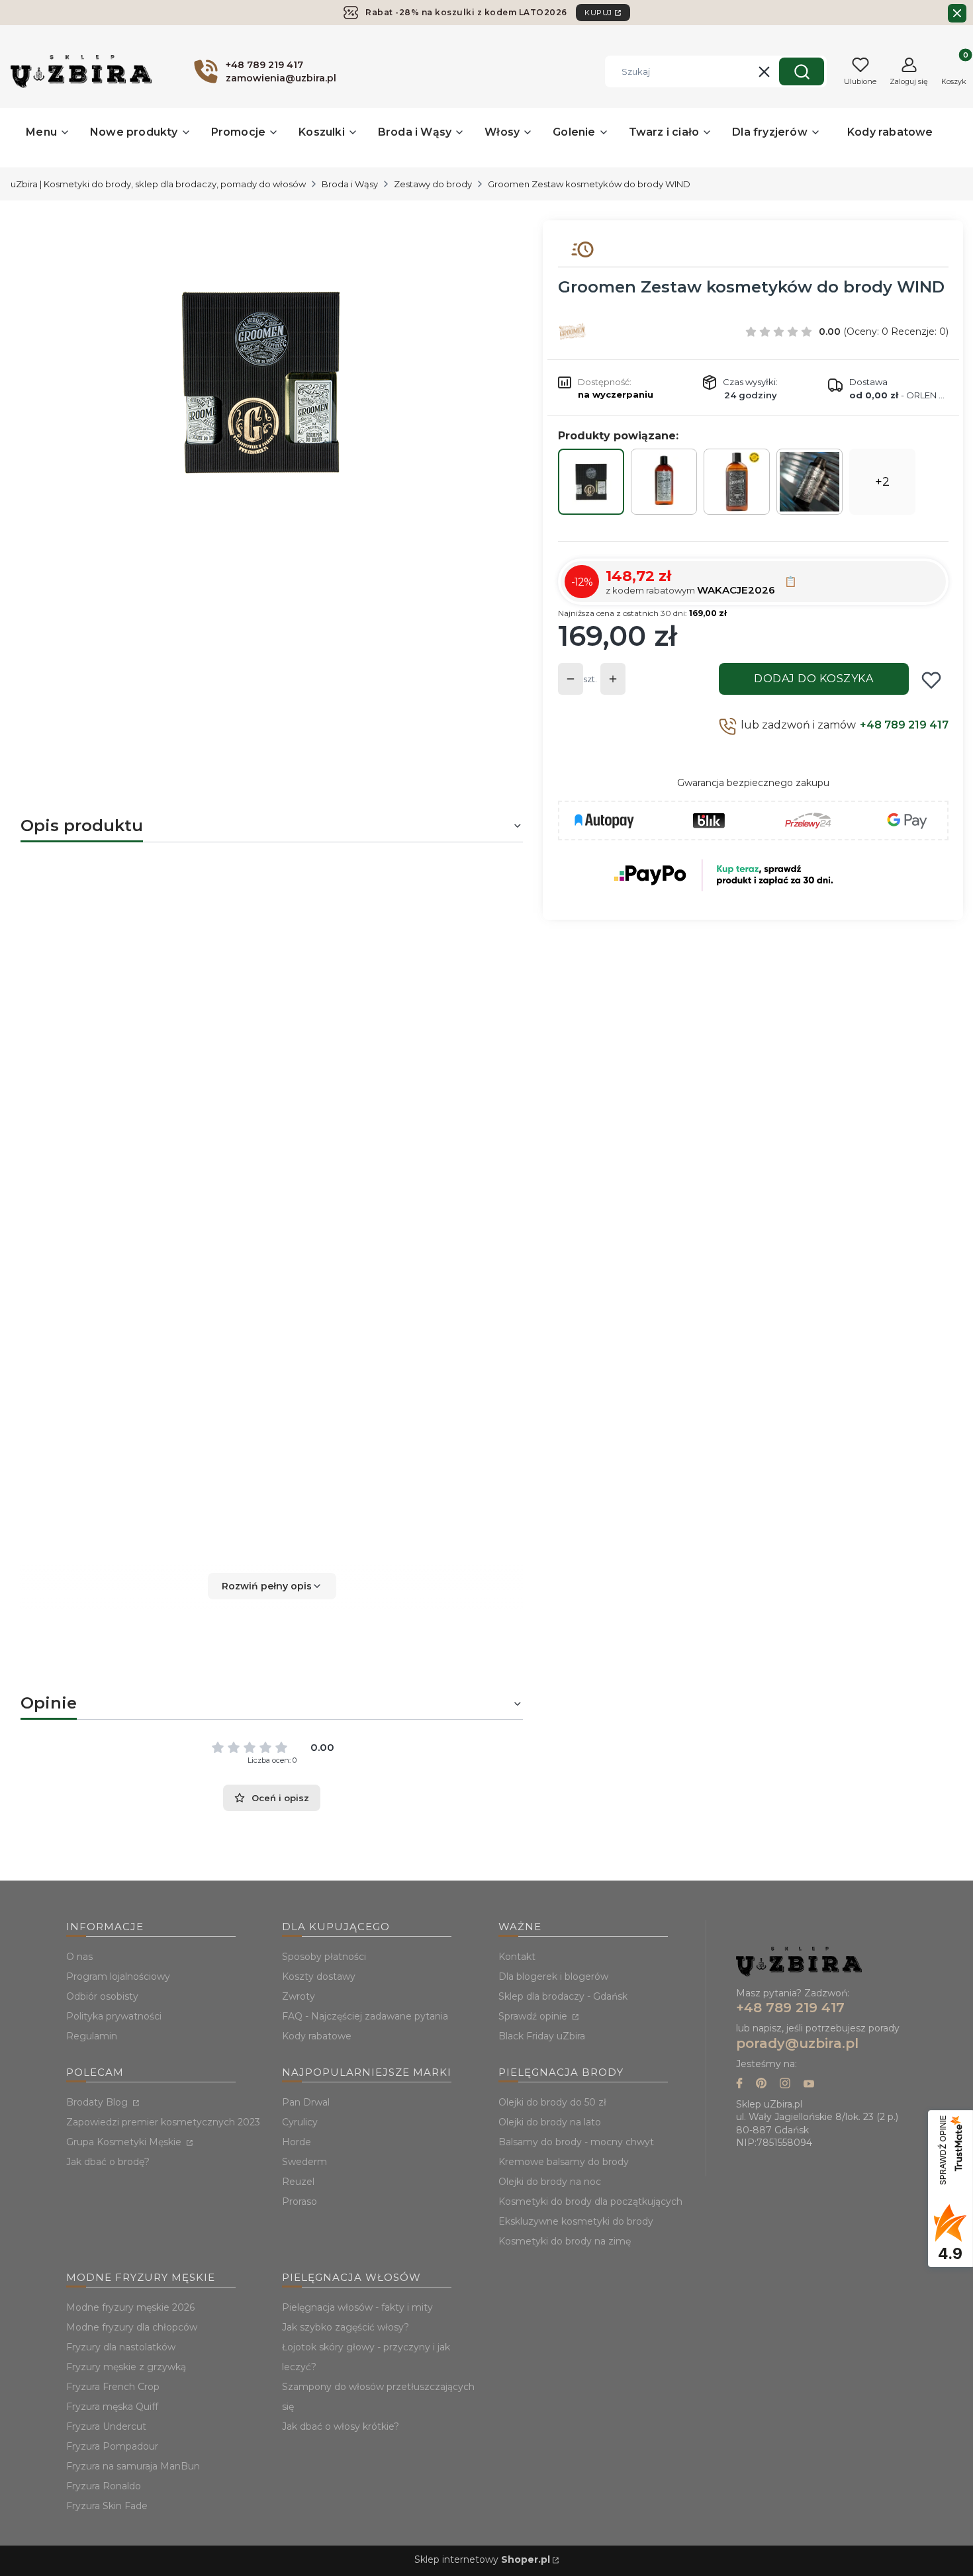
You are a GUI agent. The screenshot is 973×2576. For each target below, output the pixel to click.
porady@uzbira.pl (797, 2043)
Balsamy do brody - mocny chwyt (576, 2142)
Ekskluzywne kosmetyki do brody (576, 2221)
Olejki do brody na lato (550, 2122)
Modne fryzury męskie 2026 (130, 2307)
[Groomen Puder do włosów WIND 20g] (810, 482)
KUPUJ (598, 13)
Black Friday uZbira (542, 2036)
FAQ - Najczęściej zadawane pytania (365, 2016)
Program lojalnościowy (118, 1976)
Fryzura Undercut (106, 2426)
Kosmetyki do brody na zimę (565, 2241)
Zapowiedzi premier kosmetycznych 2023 (163, 2122)
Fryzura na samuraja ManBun (133, 2466)
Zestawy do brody (433, 184)
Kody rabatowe (317, 2036)
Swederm (304, 2162)
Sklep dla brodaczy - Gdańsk (563, 1996)
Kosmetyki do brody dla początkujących (590, 2201)
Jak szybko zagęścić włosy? (346, 2327)
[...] (261, 382)
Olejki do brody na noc (550, 2182)
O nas (79, 1957)
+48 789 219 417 (904, 725)
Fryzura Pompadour (112, 2446)
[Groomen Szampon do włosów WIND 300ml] (664, 482)
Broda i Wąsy (350, 184)
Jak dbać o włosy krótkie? (341, 2426)
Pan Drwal (306, 2102)
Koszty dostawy (319, 1976)
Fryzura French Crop (113, 2387)
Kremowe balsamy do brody (564, 2162)
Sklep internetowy (482, 2559)
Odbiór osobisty (102, 1996)
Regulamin (92, 2036)
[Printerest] (761, 2085)
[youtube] (809, 2085)
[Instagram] (785, 2085)
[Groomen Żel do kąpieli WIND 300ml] (737, 482)
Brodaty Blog (98, 2102)
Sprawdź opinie (534, 2016)
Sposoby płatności (324, 1957)
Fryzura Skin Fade (107, 2506)
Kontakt (517, 1957)
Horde (297, 2142)
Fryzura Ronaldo (104, 2486)
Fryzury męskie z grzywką (126, 2367)
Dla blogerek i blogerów (553, 1976)
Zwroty (299, 1996)
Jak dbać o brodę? (108, 2162)
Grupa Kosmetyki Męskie (125, 2142)
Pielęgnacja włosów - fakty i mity (357, 2307)
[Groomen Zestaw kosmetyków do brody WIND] (591, 482)
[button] (802, 71)
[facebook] (739, 2085)
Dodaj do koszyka (813, 679)
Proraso (300, 2201)
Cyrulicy (300, 2122)
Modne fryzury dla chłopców (132, 2327)
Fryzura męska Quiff (112, 2407)
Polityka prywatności (114, 2016)
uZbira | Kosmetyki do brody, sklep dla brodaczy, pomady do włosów (158, 184)
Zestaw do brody (116, 931)
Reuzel (298, 2182)
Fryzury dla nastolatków (121, 2347)
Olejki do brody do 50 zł (552, 2102)
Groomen (210, 1383)
